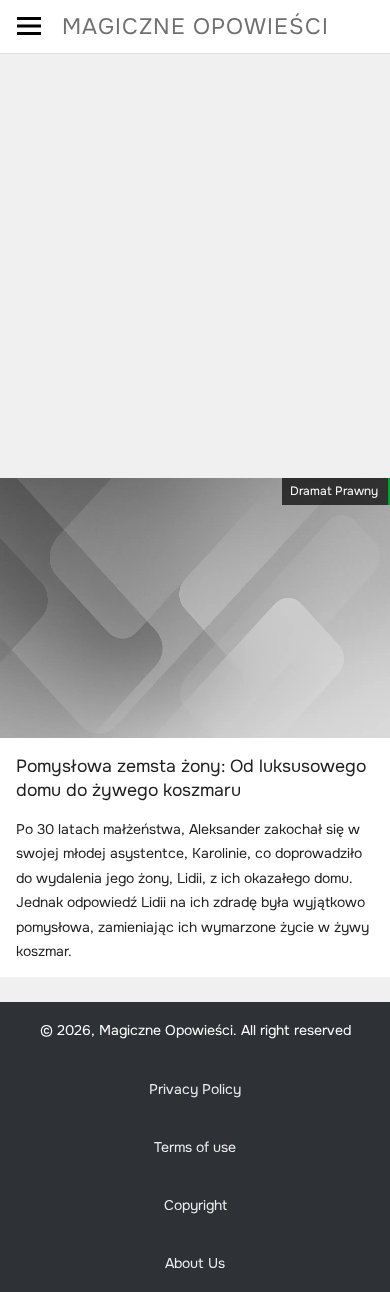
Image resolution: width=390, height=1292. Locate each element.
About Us (195, 1263)
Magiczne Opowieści (195, 26)
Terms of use (195, 1147)
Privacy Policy (195, 1089)
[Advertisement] (195, 259)
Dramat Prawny (334, 491)
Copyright (195, 1205)
